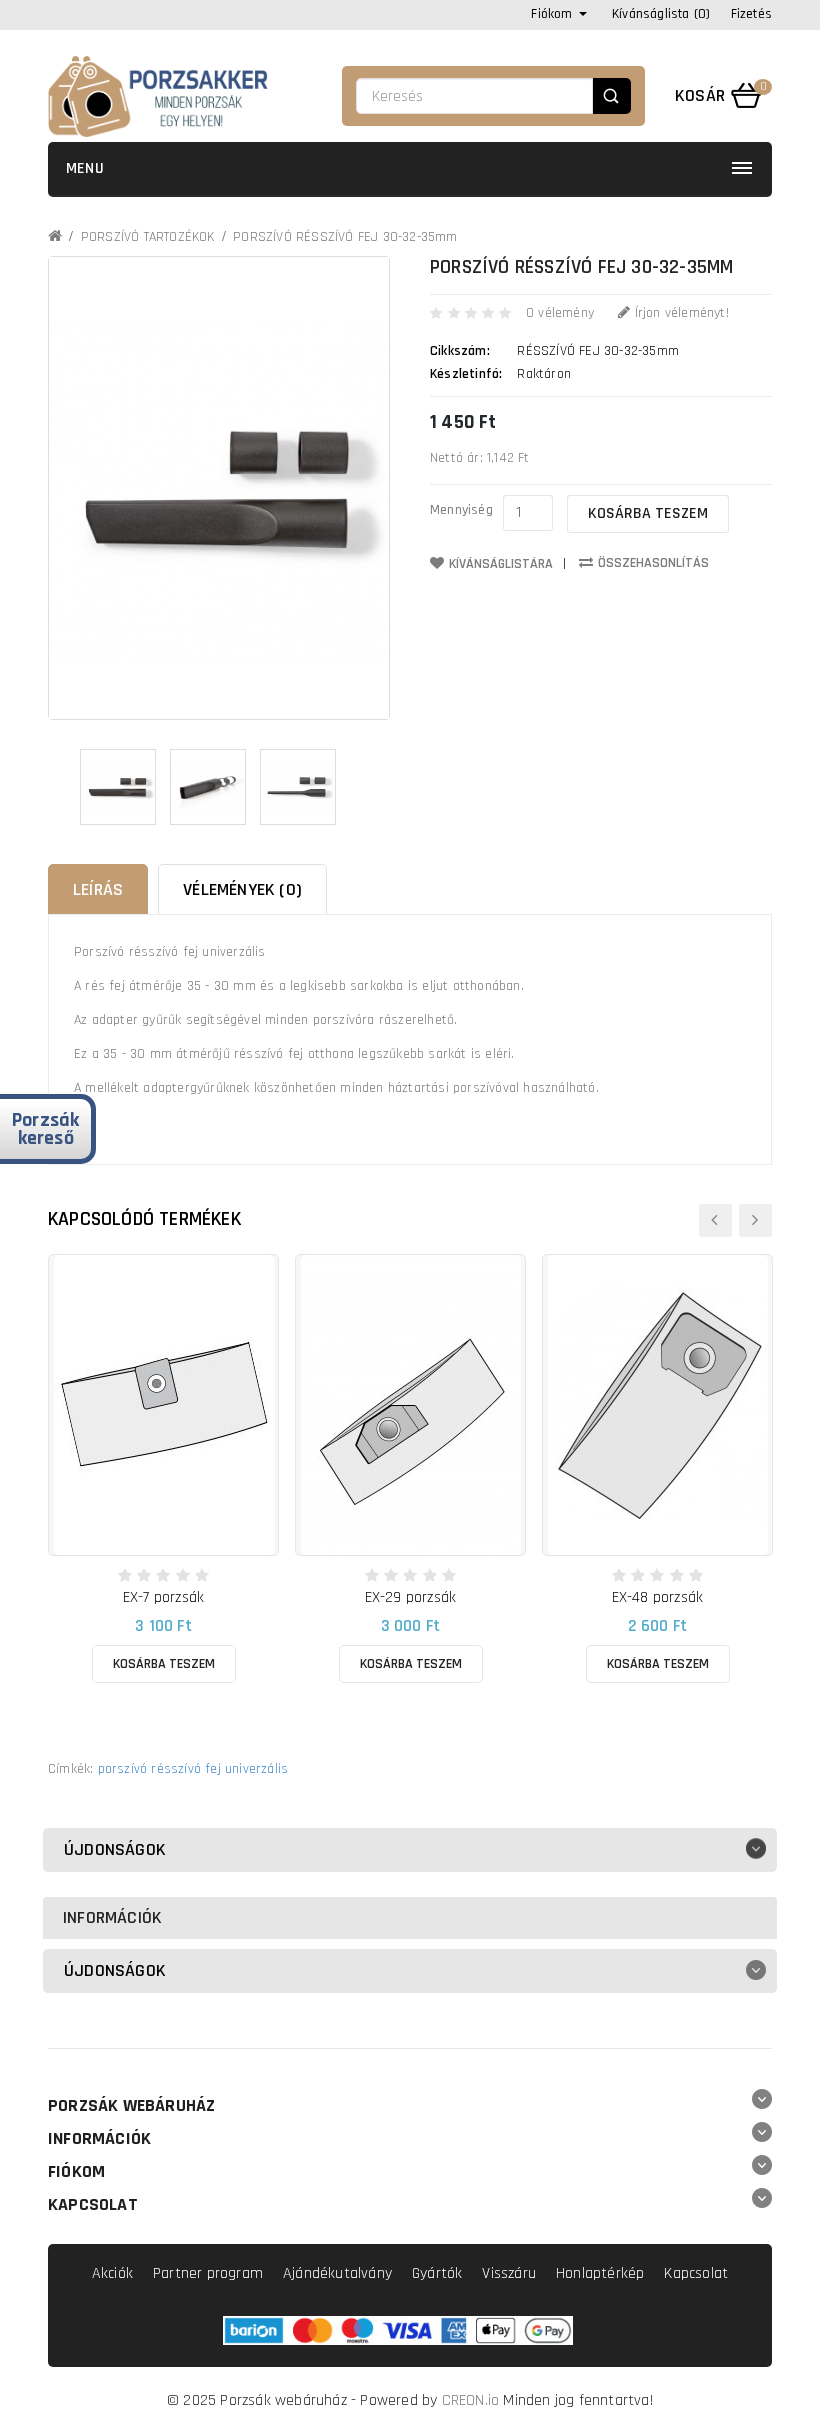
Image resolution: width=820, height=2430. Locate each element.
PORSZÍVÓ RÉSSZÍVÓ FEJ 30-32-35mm (345, 237)
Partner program (208, 2273)
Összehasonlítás (653, 563)
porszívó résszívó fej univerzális (193, 1769)
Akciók (112, 2273)
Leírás (98, 889)
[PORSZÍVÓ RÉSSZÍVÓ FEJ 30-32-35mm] (118, 787)
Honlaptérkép (600, 2273)
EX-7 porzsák (163, 1597)
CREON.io (471, 2400)
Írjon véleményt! (679, 313)
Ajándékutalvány (337, 2273)
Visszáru (509, 2273)
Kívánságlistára (501, 564)
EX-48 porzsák (658, 1597)
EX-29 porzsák (411, 1597)
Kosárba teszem (648, 513)
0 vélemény (560, 313)
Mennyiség (461, 510)
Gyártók (437, 2273)
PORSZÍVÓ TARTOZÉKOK (148, 237)
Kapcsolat (696, 2273)
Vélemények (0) (242, 889)
